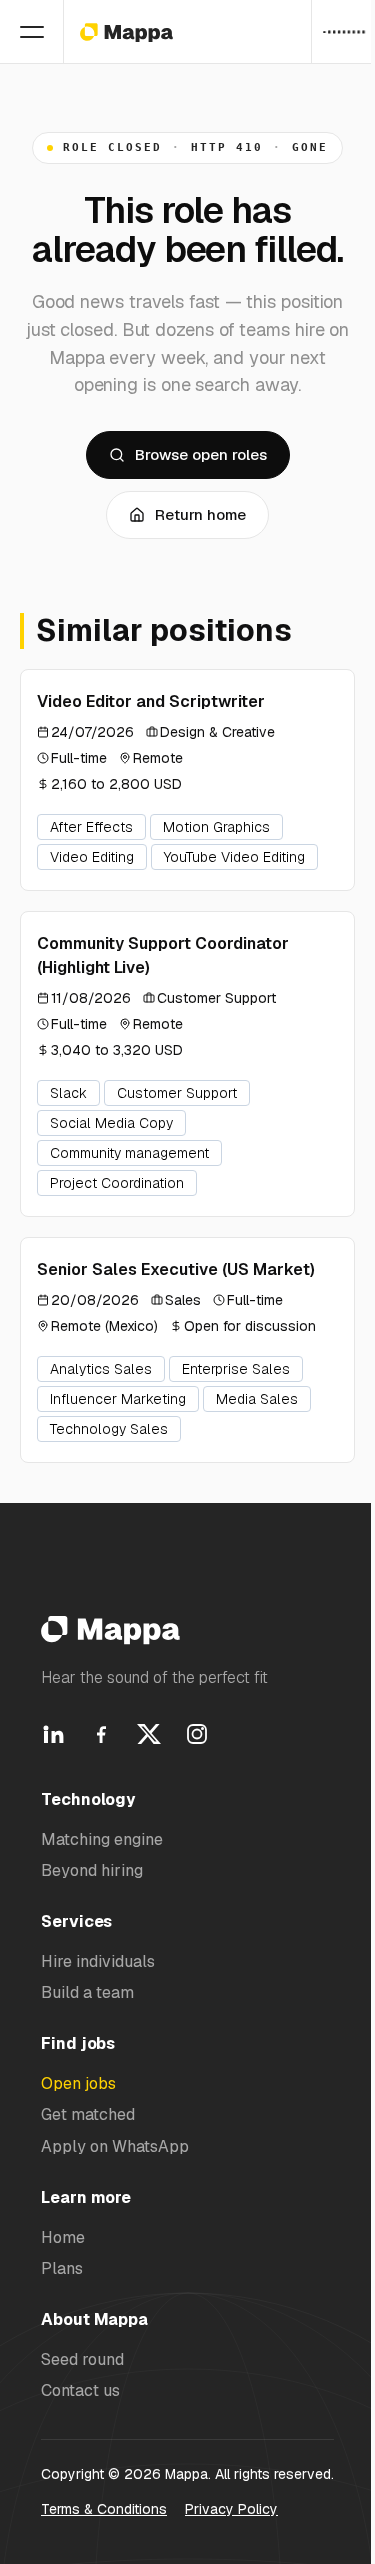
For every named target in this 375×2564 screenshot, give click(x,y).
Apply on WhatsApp (115, 2146)
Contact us (80, 2390)
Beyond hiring (92, 1870)
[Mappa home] (126, 32)
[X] (149, 1734)
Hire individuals (98, 1961)
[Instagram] (197, 1734)
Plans (62, 2268)
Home (63, 2237)
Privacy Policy (231, 2509)
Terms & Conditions (104, 2509)
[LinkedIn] (53, 1734)
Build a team (87, 1992)
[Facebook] (101, 1734)
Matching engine (102, 1839)
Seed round (82, 2359)
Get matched (88, 2114)
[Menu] (32, 32)
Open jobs (78, 2083)
